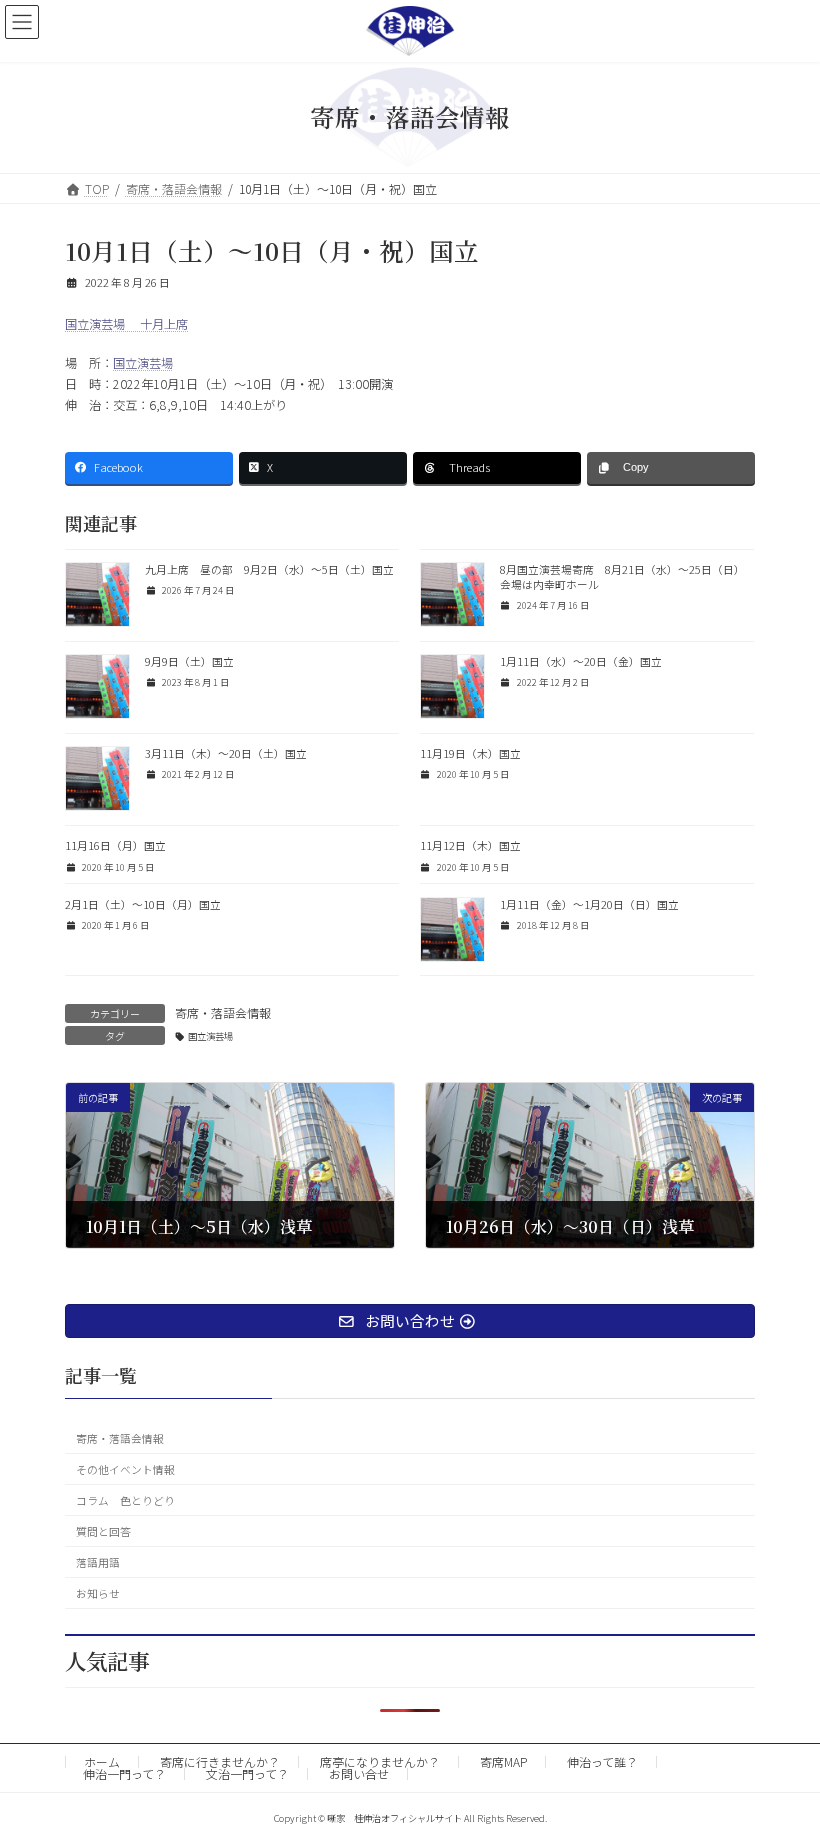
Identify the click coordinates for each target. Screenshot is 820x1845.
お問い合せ (359, 1773)
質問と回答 (103, 1531)
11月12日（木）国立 (470, 845)
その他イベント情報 (125, 1469)
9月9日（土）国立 (189, 661)
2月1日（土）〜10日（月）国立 (143, 904)
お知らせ (98, 1593)
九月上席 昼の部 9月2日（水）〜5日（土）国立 (269, 569)
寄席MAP (503, 1761)
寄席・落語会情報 (223, 1012)
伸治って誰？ (602, 1761)
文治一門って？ (247, 1773)
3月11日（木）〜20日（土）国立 (226, 753)
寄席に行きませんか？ (220, 1761)
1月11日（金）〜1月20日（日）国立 (589, 904)
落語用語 (98, 1562)
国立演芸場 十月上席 (126, 324)
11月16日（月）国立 (115, 845)
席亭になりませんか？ (380, 1761)
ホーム (102, 1761)
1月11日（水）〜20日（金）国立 (581, 661)
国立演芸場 (143, 363)
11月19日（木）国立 (470, 753)
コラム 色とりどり (125, 1500)
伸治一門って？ (124, 1773)
